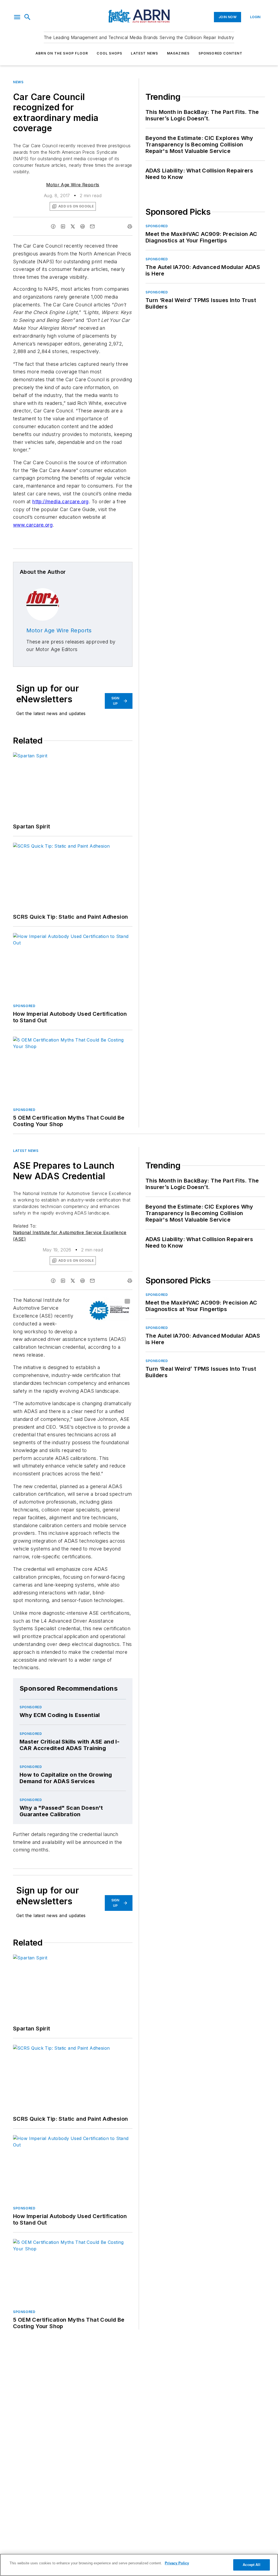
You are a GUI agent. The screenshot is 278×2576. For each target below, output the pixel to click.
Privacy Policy (177, 2563)
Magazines (178, 53)
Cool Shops (109, 53)
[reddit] (83, 226)
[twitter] (73, 226)
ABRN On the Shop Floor (62, 53)
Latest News (144, 53)
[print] (130, 226)
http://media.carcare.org (61, 502)
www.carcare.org (33, 525)
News (18, 82)
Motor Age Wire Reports (73, 185)
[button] (17, 17)
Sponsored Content (220, 53)
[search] (27, 17)
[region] (139, 2565)
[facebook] (53, 226)
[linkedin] (63, 226)
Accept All (251, 2565)
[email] (92, 226)
